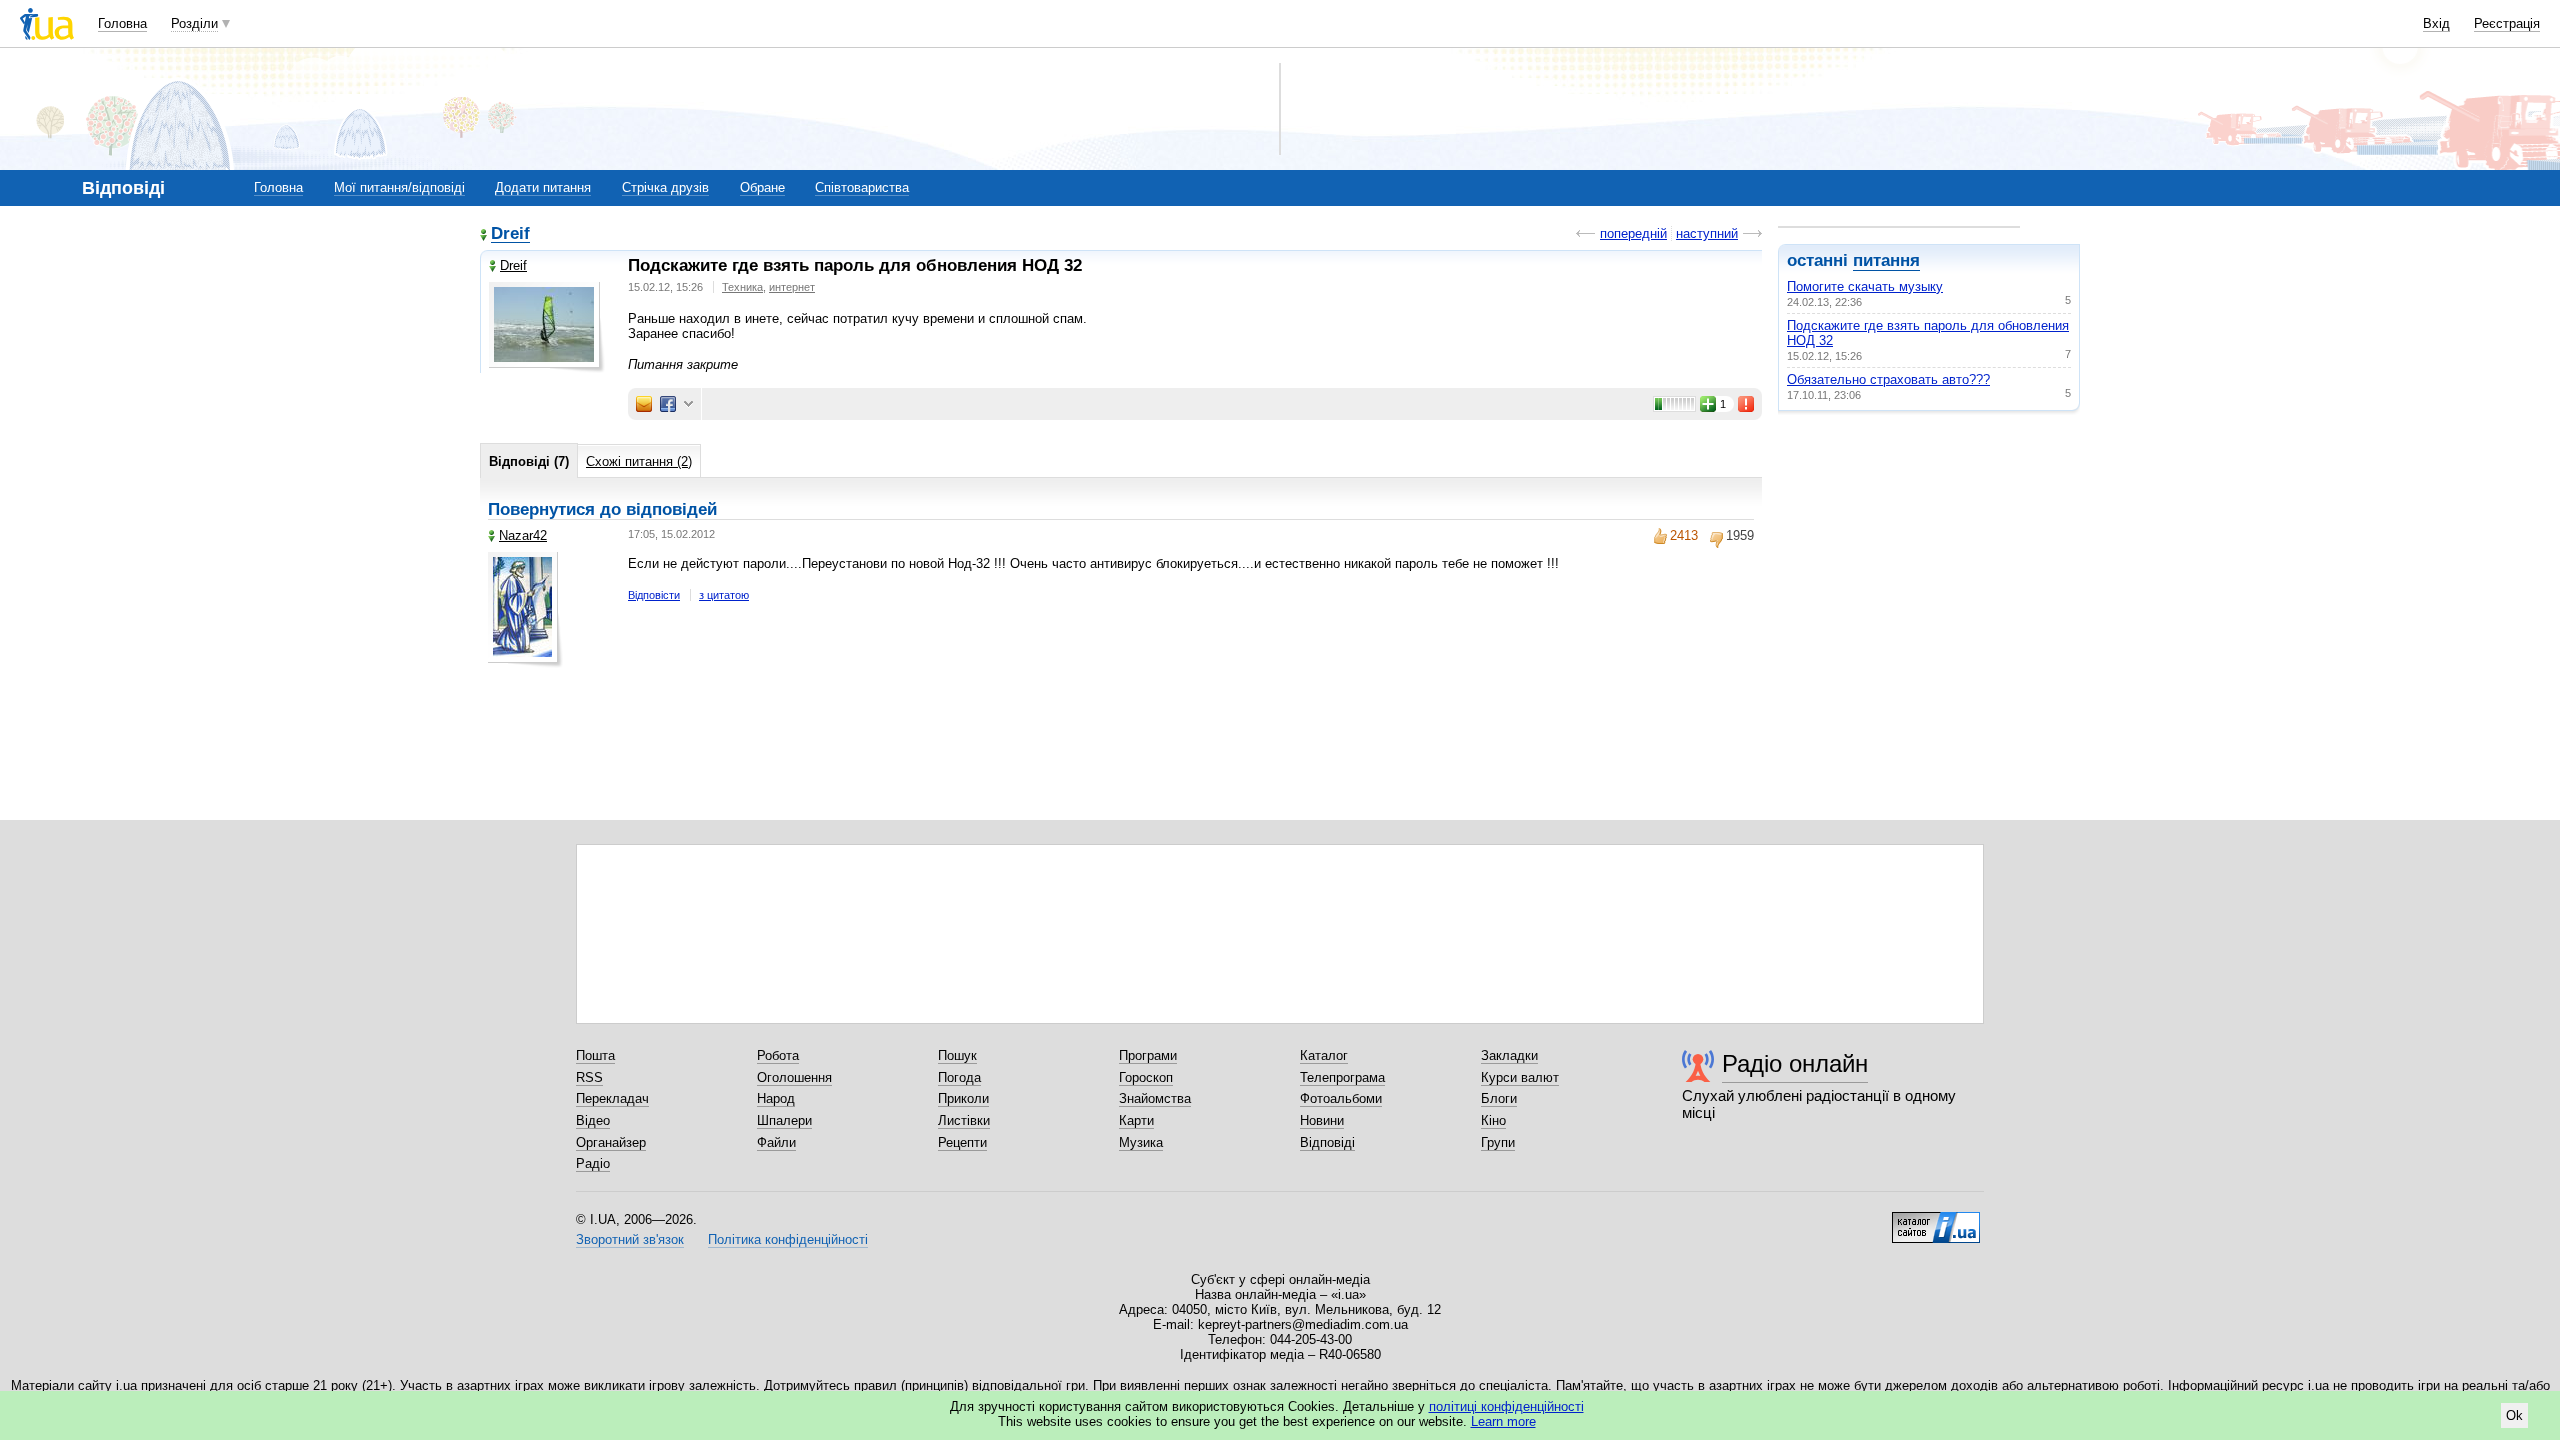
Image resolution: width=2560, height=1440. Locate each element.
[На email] (644, 404)
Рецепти (962, 1142)
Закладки (1509, 1055)
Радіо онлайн (1795, 1063)
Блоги (1499, 1098)
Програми (1148, 1055)
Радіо (593, 1163)
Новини (1322, 1120)
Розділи (194, 23)
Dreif (510, 234)
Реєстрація (2507, 23)
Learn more (1503, 1421)
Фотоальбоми (1341, 1098)
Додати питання (543, 187)
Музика (1141, 1142)
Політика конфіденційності (788, 1239)
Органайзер (611, 1142)
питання (1886, 260)
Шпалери (784, 1120)
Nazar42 (523, 535)
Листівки (964, 1120)
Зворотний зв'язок (630, 1239)
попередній (1633, 233)
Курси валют (1520, 1077)
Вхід (2436, 23)
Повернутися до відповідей (602, 509)
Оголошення (794, 1077)
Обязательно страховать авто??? (1888, 379)
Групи (1498, 1142)
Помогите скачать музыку (1865, 286)
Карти (1136, 1120)
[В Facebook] (668, 404)
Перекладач (612, 1098)
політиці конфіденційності (1506, 1406)
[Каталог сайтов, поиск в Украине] (1936, 1220)
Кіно (1493, 1120)
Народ (776, 1098)
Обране (762, 187)
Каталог (1324, 1055)
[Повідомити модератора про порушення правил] (1747, 404)
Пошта (595, 1055)
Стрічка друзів (665, 187)
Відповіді (1327, 1142)
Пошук (957, 1055)
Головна (122, 23)
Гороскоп (1146, 1077)
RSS (589, 1077)
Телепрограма (1342, 1077)
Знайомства (1155, 1098)
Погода (959, 1077)
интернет (792, 287)
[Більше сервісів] (688, 404)
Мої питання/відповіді (399, 187)
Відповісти (654, 595)
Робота (778, 1055)
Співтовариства (862, 187)
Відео (593, 1120)
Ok (2514, 1415)
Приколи (963, 1098)
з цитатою (724, 595)
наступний (1707, 233)
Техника (742, 287)
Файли (776, 1142)
